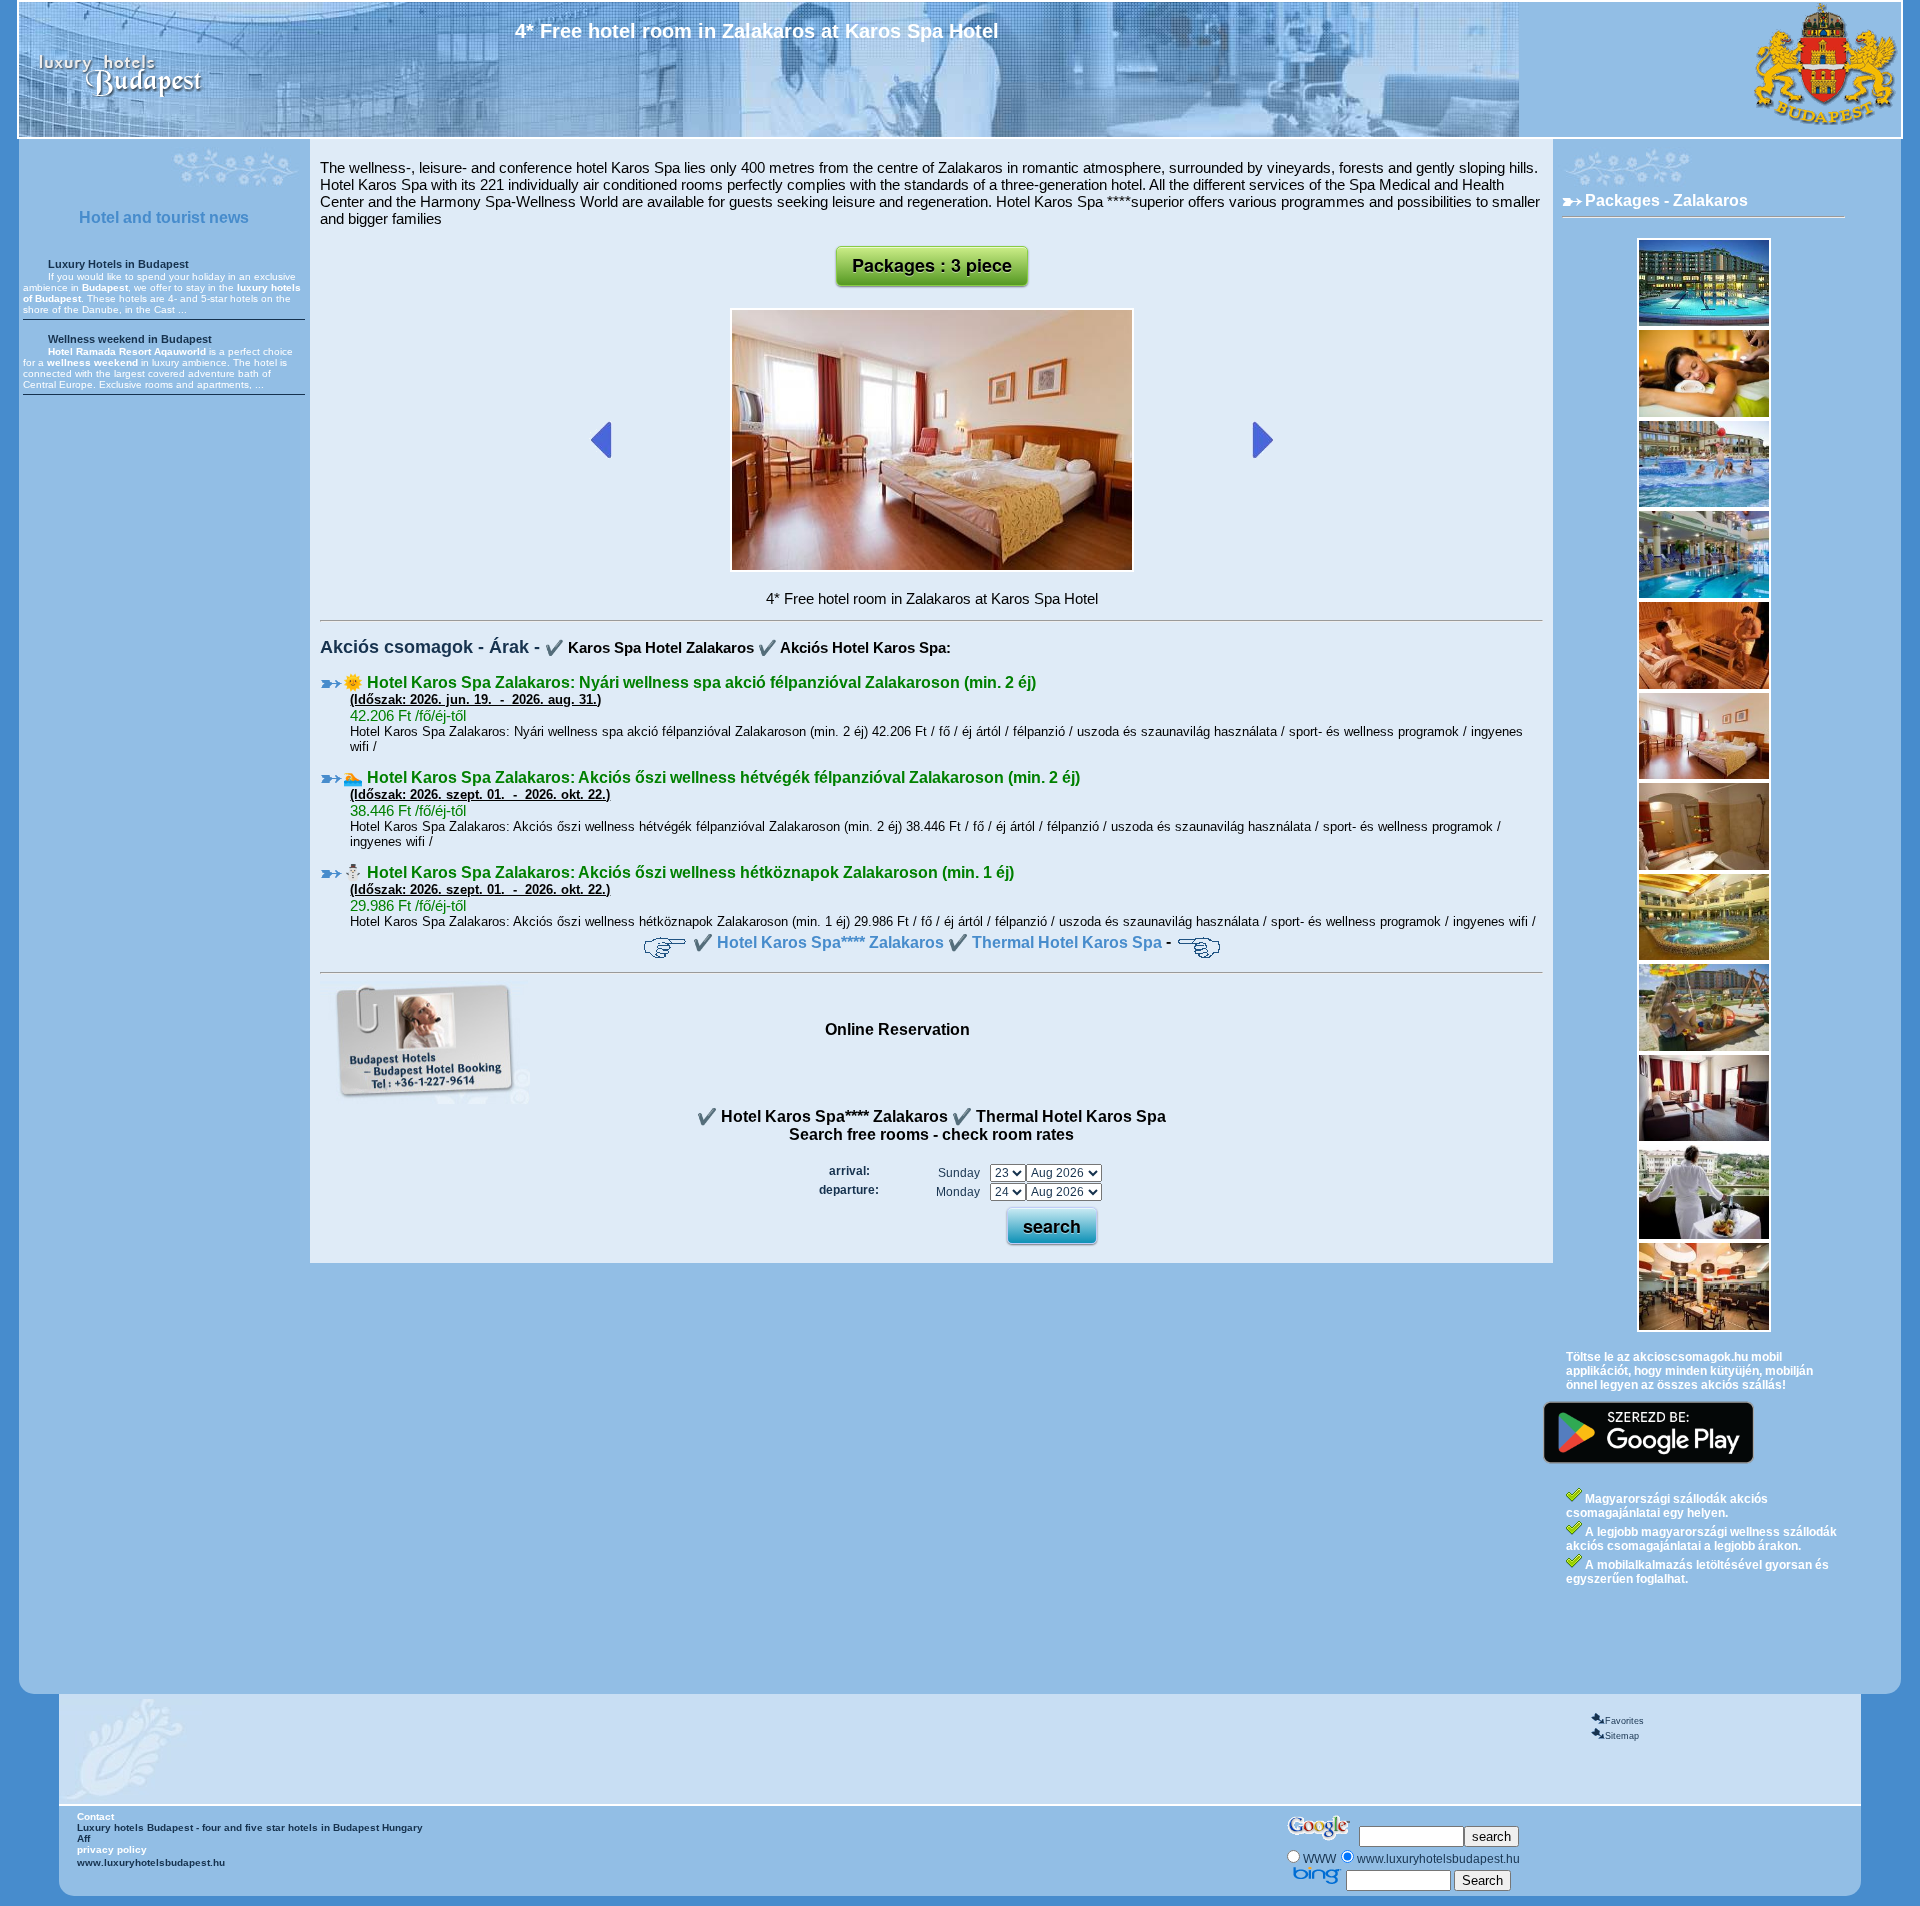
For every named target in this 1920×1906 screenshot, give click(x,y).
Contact (95, 1816)
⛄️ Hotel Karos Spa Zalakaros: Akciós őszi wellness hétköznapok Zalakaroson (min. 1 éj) (678, 872)
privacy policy (112, 1849)
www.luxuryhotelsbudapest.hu (151, 1862)
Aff (83, 1838)
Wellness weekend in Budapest (130, 339)
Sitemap (1622, 1736)
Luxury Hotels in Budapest (118, 264)
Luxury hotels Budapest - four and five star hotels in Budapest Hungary (250, 1827)
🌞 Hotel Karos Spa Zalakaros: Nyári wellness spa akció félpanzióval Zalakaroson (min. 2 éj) (689, 682)
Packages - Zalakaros (1666, 200)
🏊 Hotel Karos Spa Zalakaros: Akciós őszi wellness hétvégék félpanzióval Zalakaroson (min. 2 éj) (711, 777)
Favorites (1624, 1721)
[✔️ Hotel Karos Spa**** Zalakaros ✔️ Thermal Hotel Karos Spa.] (932, 568)
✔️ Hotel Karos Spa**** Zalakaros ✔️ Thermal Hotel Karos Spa (927, 942)
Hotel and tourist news (164, 217)
